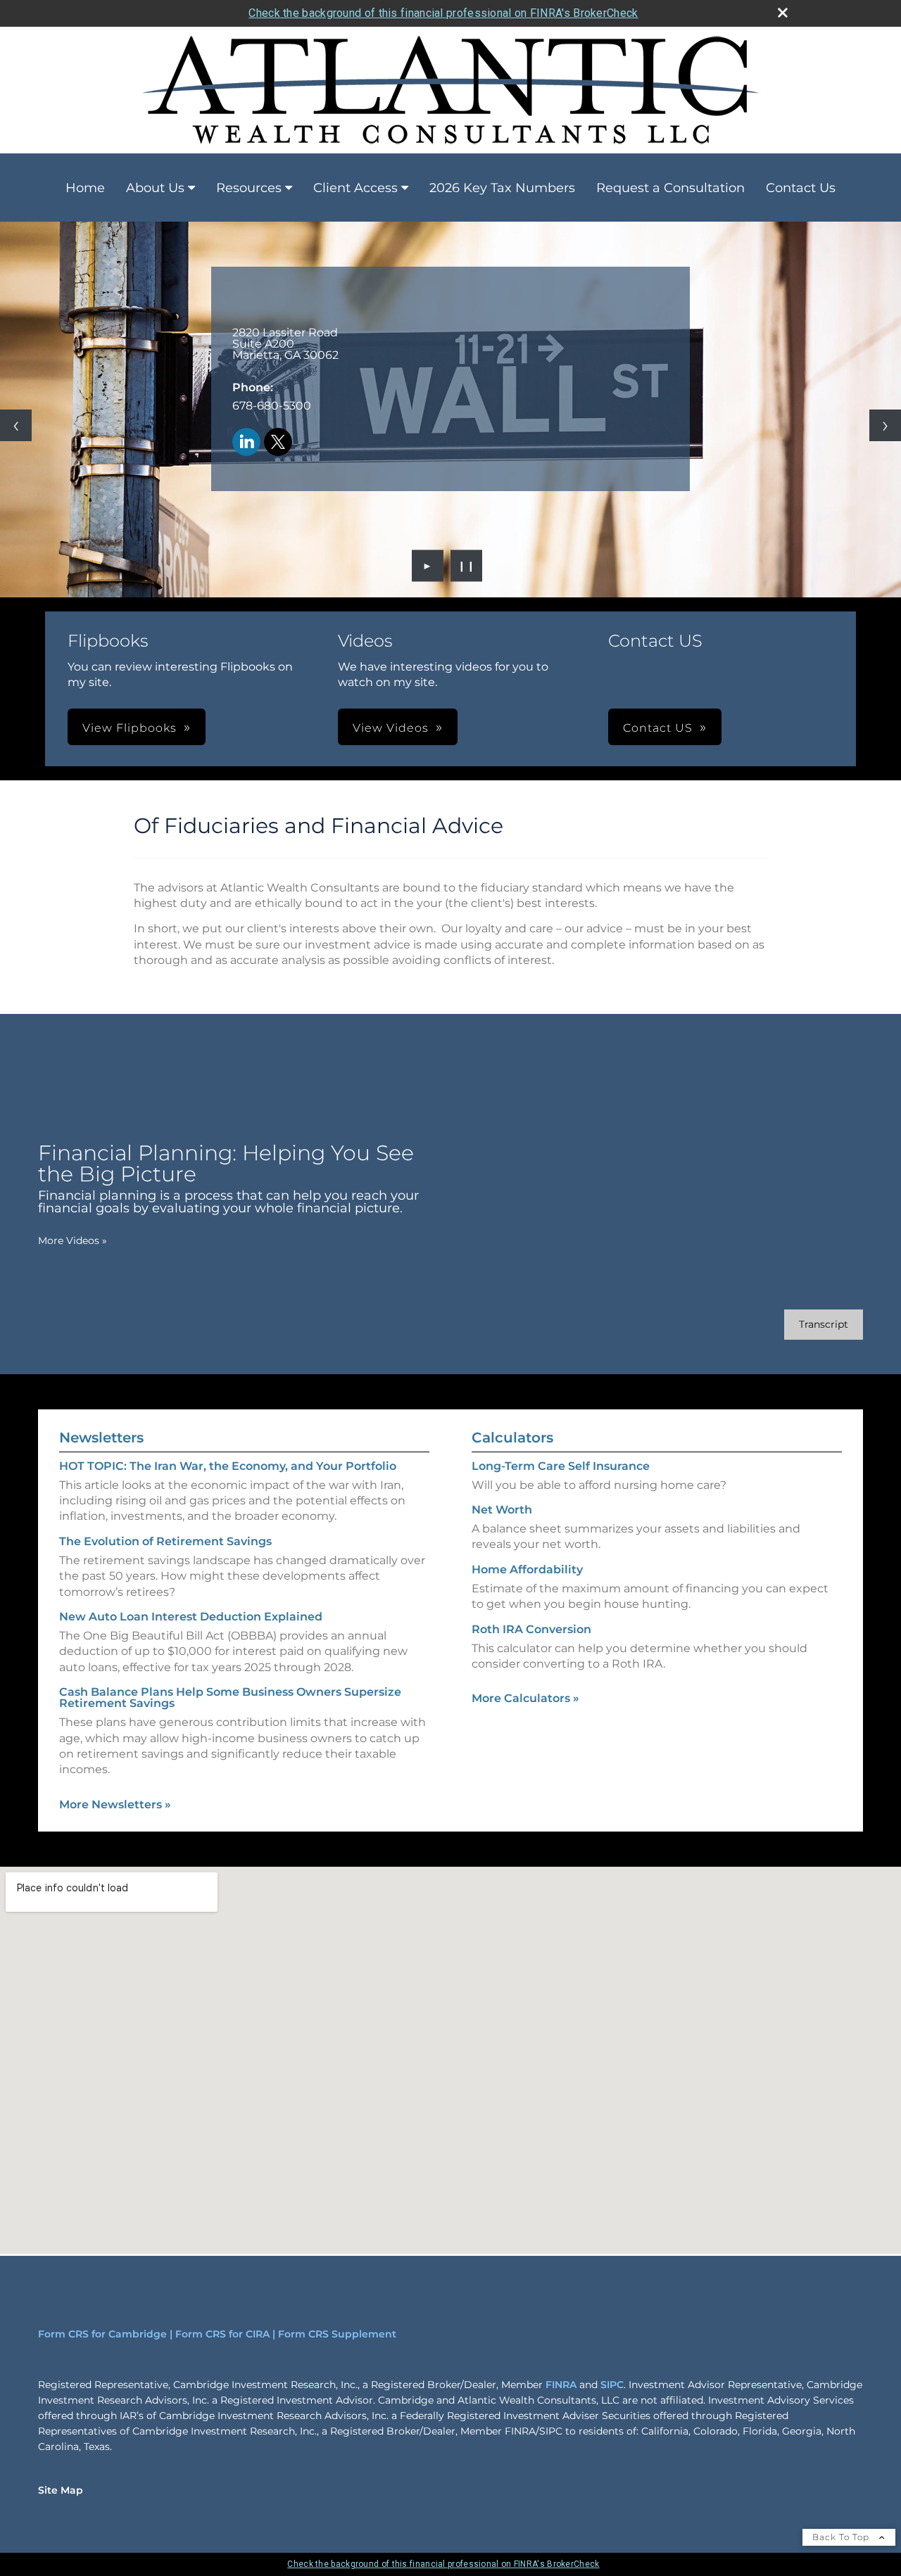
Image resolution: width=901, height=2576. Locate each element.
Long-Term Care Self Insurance (561, 1466)
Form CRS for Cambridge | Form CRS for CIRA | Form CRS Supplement (217, 2334)
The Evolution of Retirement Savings (165, 1541)
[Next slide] (885, 425)
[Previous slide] (16, 425)
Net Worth (502, 1510)
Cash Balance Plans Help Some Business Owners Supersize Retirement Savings (230, 1698)
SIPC (612, 2385)
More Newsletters (115, 1804)
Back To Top (842, 2537)
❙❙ (467, 566)
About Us (155, 188)
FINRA (561, 2385)
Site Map (61, 2490)
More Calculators (525, 1698)
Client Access (355, 188)
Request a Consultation (670, 188)
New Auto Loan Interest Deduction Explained (191, 1617)
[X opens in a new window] (278, 443)
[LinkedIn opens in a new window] (246, 443)
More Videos (73, 1241)
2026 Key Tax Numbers (502, 188)
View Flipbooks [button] (130, 728)
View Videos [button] (391, 728)
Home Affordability (527, 1569)
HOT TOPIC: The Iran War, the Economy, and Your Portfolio (228, 1466)
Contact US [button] (658, 728)
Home (85, 188)
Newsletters (101, 1438)
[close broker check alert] (783, 13)
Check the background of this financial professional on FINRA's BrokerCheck (443, 13)
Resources (249, 188)
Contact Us (801, 188)
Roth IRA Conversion (531, 1629)
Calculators (512, 1438)
